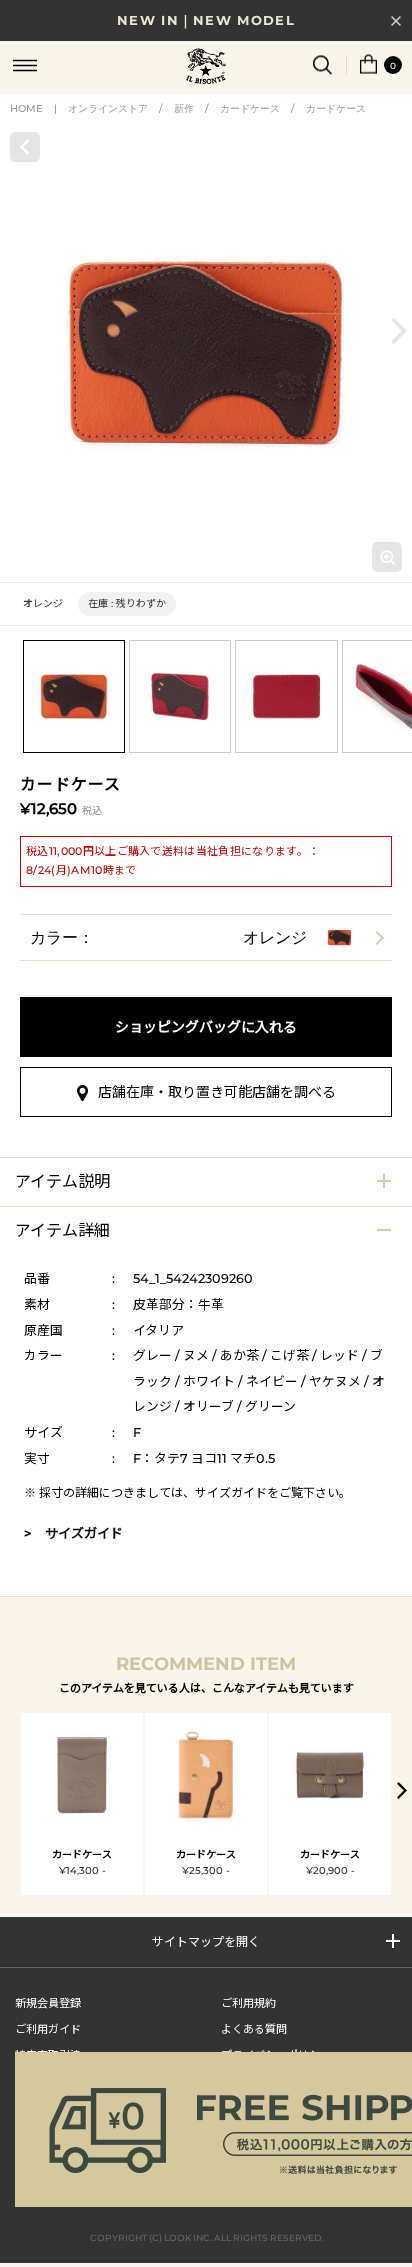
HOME (26, 108)
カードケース (250, 108)
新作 (184, 108)
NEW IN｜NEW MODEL (206, 20)
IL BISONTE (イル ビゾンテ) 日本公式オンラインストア (206, 68)
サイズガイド (231, 1492)
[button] (399, 330)
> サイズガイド (73, 1533)
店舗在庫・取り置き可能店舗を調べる (217, 1092)
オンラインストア (108, 108)
